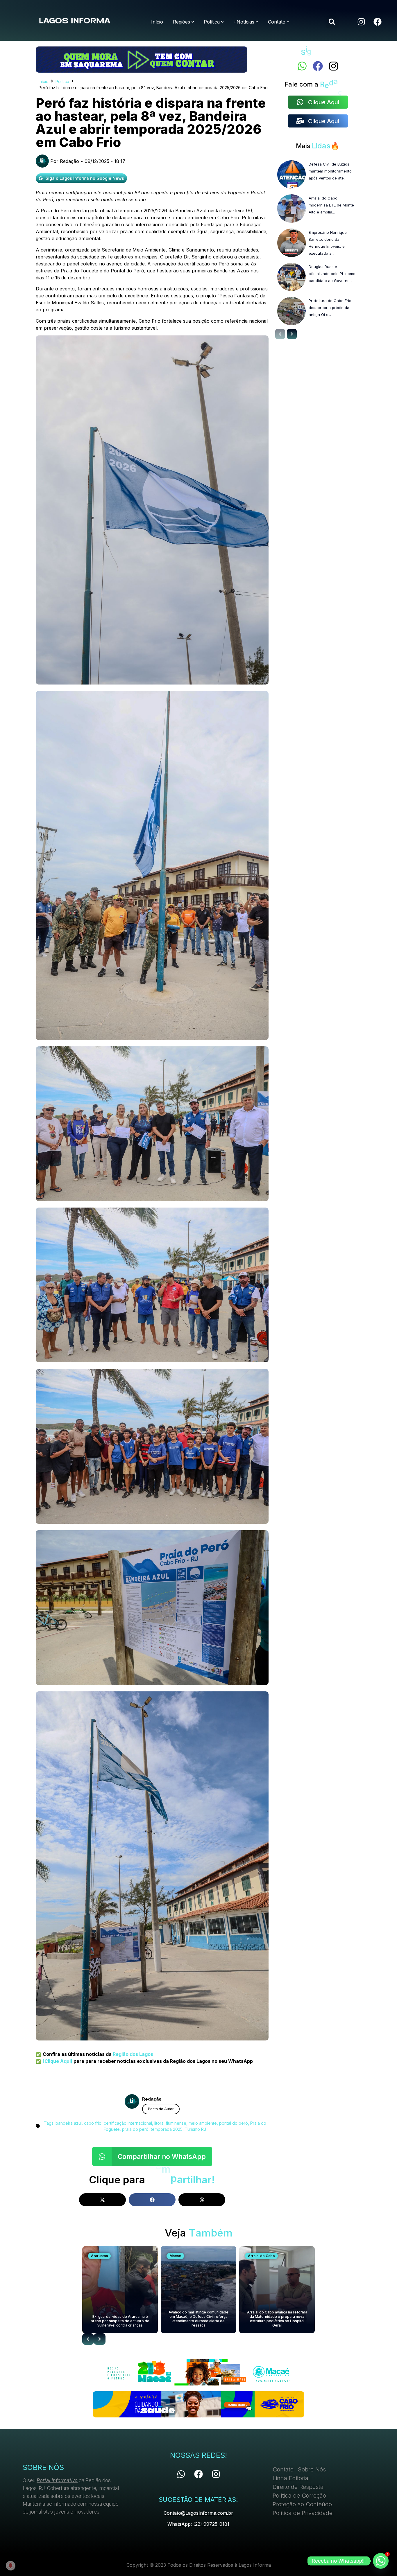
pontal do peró (234, 2123)
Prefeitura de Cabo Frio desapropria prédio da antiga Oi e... (330, 308)
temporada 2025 (167, 2129)
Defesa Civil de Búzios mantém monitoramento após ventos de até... (330, 171)
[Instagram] (361, 22)
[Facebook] (378, 22)
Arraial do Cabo (261, 2256)
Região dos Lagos (133, 2054)
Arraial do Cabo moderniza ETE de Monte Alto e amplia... (331, 205)
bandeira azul (69, 2123)
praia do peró (135, 2129)
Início (44, 81)
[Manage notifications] (10, 2566)
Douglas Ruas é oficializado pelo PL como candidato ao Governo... (332, 274)
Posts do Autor (161, 2109)
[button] (332, 22)
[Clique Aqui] (57, 2061)
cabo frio (93, 2123)
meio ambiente (203, 2123)
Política (62, 81)
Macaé (175, 2256)
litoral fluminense (170, 2123)
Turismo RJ (195, 2129)
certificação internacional (128, 2123)
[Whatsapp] (302, 66)
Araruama (99, 2256)
